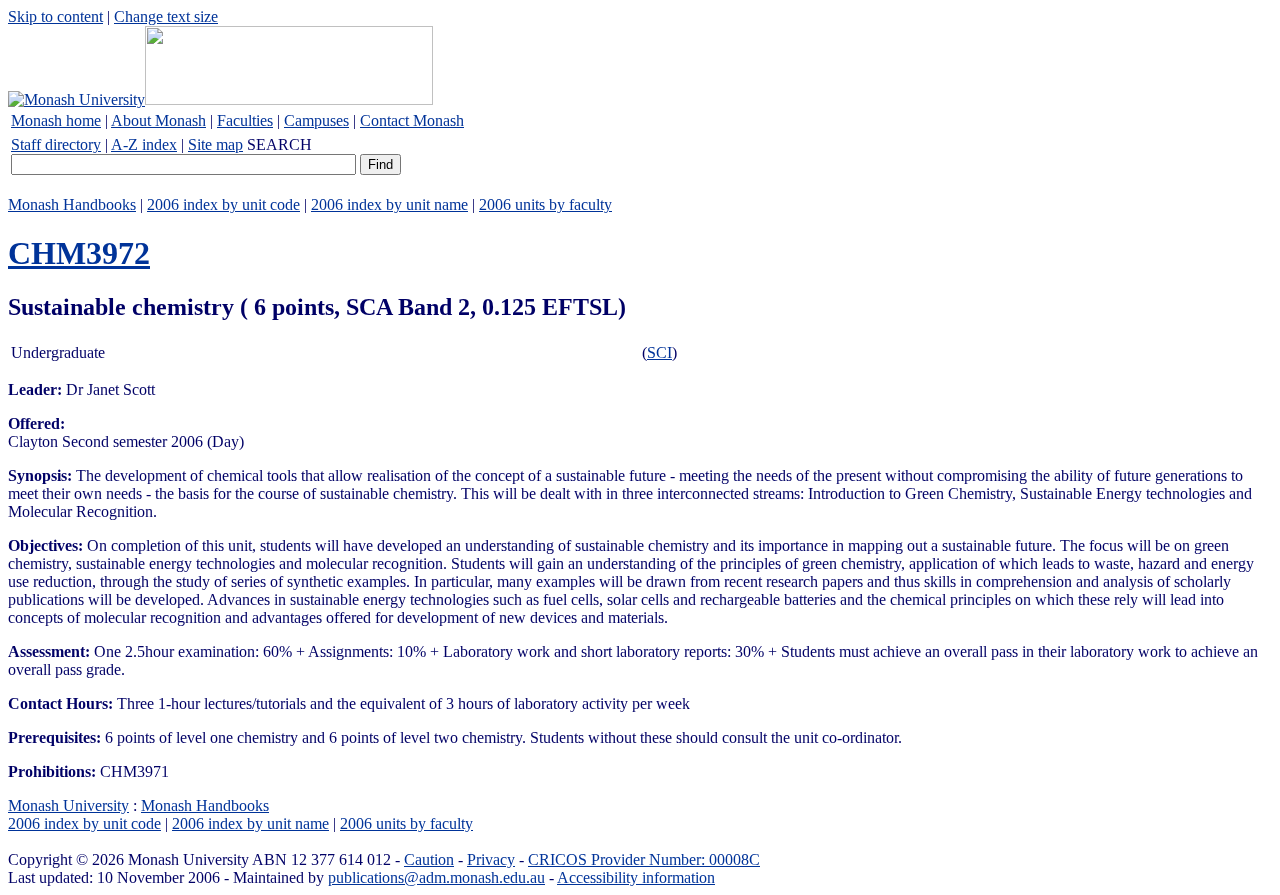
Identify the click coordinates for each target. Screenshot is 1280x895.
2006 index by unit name (389, 204)
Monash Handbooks (72, 204)
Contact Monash (412, 120)
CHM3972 (79, 253)
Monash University (68, 805)
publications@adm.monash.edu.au (436, 877)
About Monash (158, 120)
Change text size (166, 16)
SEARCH (279, 144)
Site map (215, 144)
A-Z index (144, 144)
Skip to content (55, 16)
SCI (659, 352)
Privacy (491, 859)
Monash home (56, 120)
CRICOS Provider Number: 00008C (644, 859)
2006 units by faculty (545, 204)
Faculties (245, 120)
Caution (429, 859)
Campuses (316, 120)
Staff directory (56, 144)
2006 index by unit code (223, 204)
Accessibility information (636, 877)
